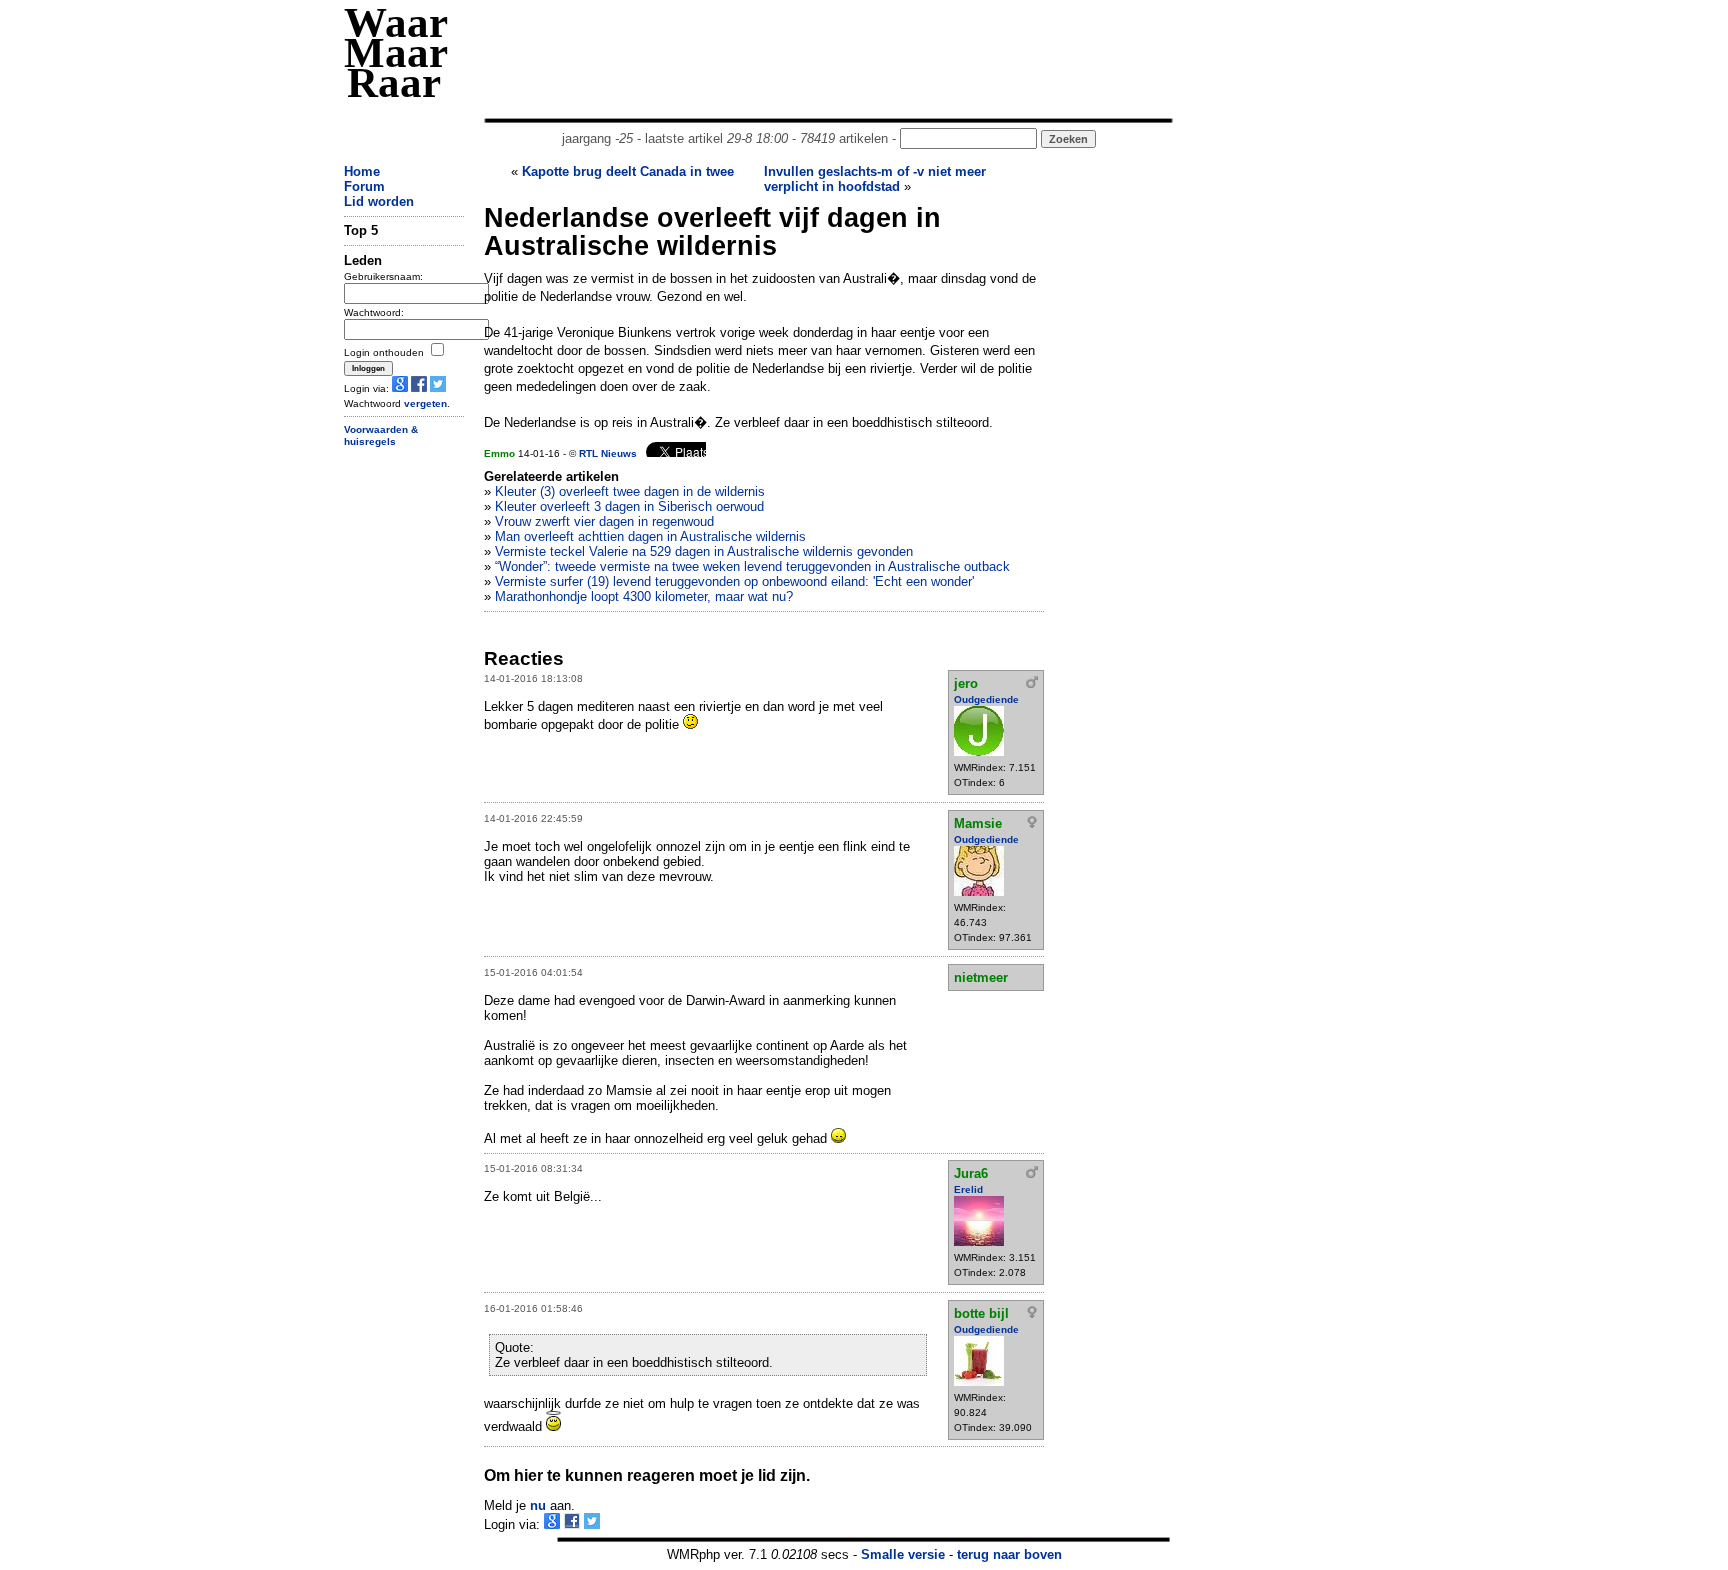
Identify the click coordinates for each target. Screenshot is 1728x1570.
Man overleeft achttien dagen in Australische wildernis (650, 536)
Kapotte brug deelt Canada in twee (628, 171)
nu (538, 1505)
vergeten (425, 403)
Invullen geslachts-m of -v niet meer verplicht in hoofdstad (875, 179)
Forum (364, 186)
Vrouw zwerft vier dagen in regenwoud (604, 521)
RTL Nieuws (608, 453)
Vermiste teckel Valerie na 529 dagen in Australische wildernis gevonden (704, 551)
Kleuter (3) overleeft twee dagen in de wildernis (630, 491)
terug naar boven (1009, 1554)
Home (362, 171)
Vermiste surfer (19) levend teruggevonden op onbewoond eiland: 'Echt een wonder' (734, 581)
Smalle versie (903, 1554)
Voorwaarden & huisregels (381, 436)
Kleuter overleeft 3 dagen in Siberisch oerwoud (629, 506)
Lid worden (379, 201)
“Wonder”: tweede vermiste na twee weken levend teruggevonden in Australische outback (752, 566)
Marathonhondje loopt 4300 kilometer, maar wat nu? (644, 596)
